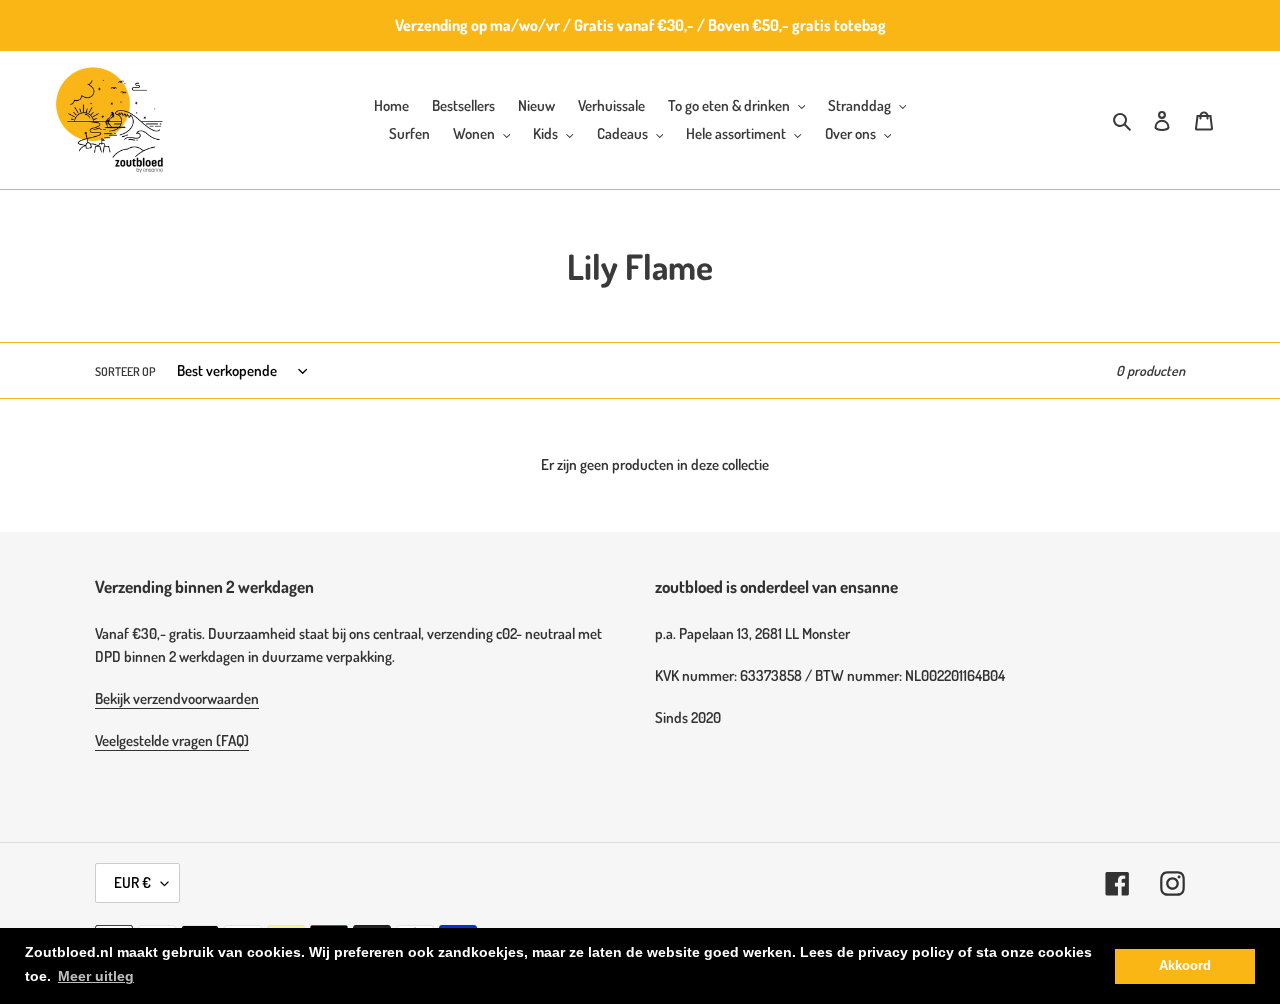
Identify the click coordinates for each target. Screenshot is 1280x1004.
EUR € (132, 882)
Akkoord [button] (1185, 966)
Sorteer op (125, 371)
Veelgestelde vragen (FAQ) (172, 740)
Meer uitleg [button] (96, 976)
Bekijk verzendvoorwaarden (177, 698)
